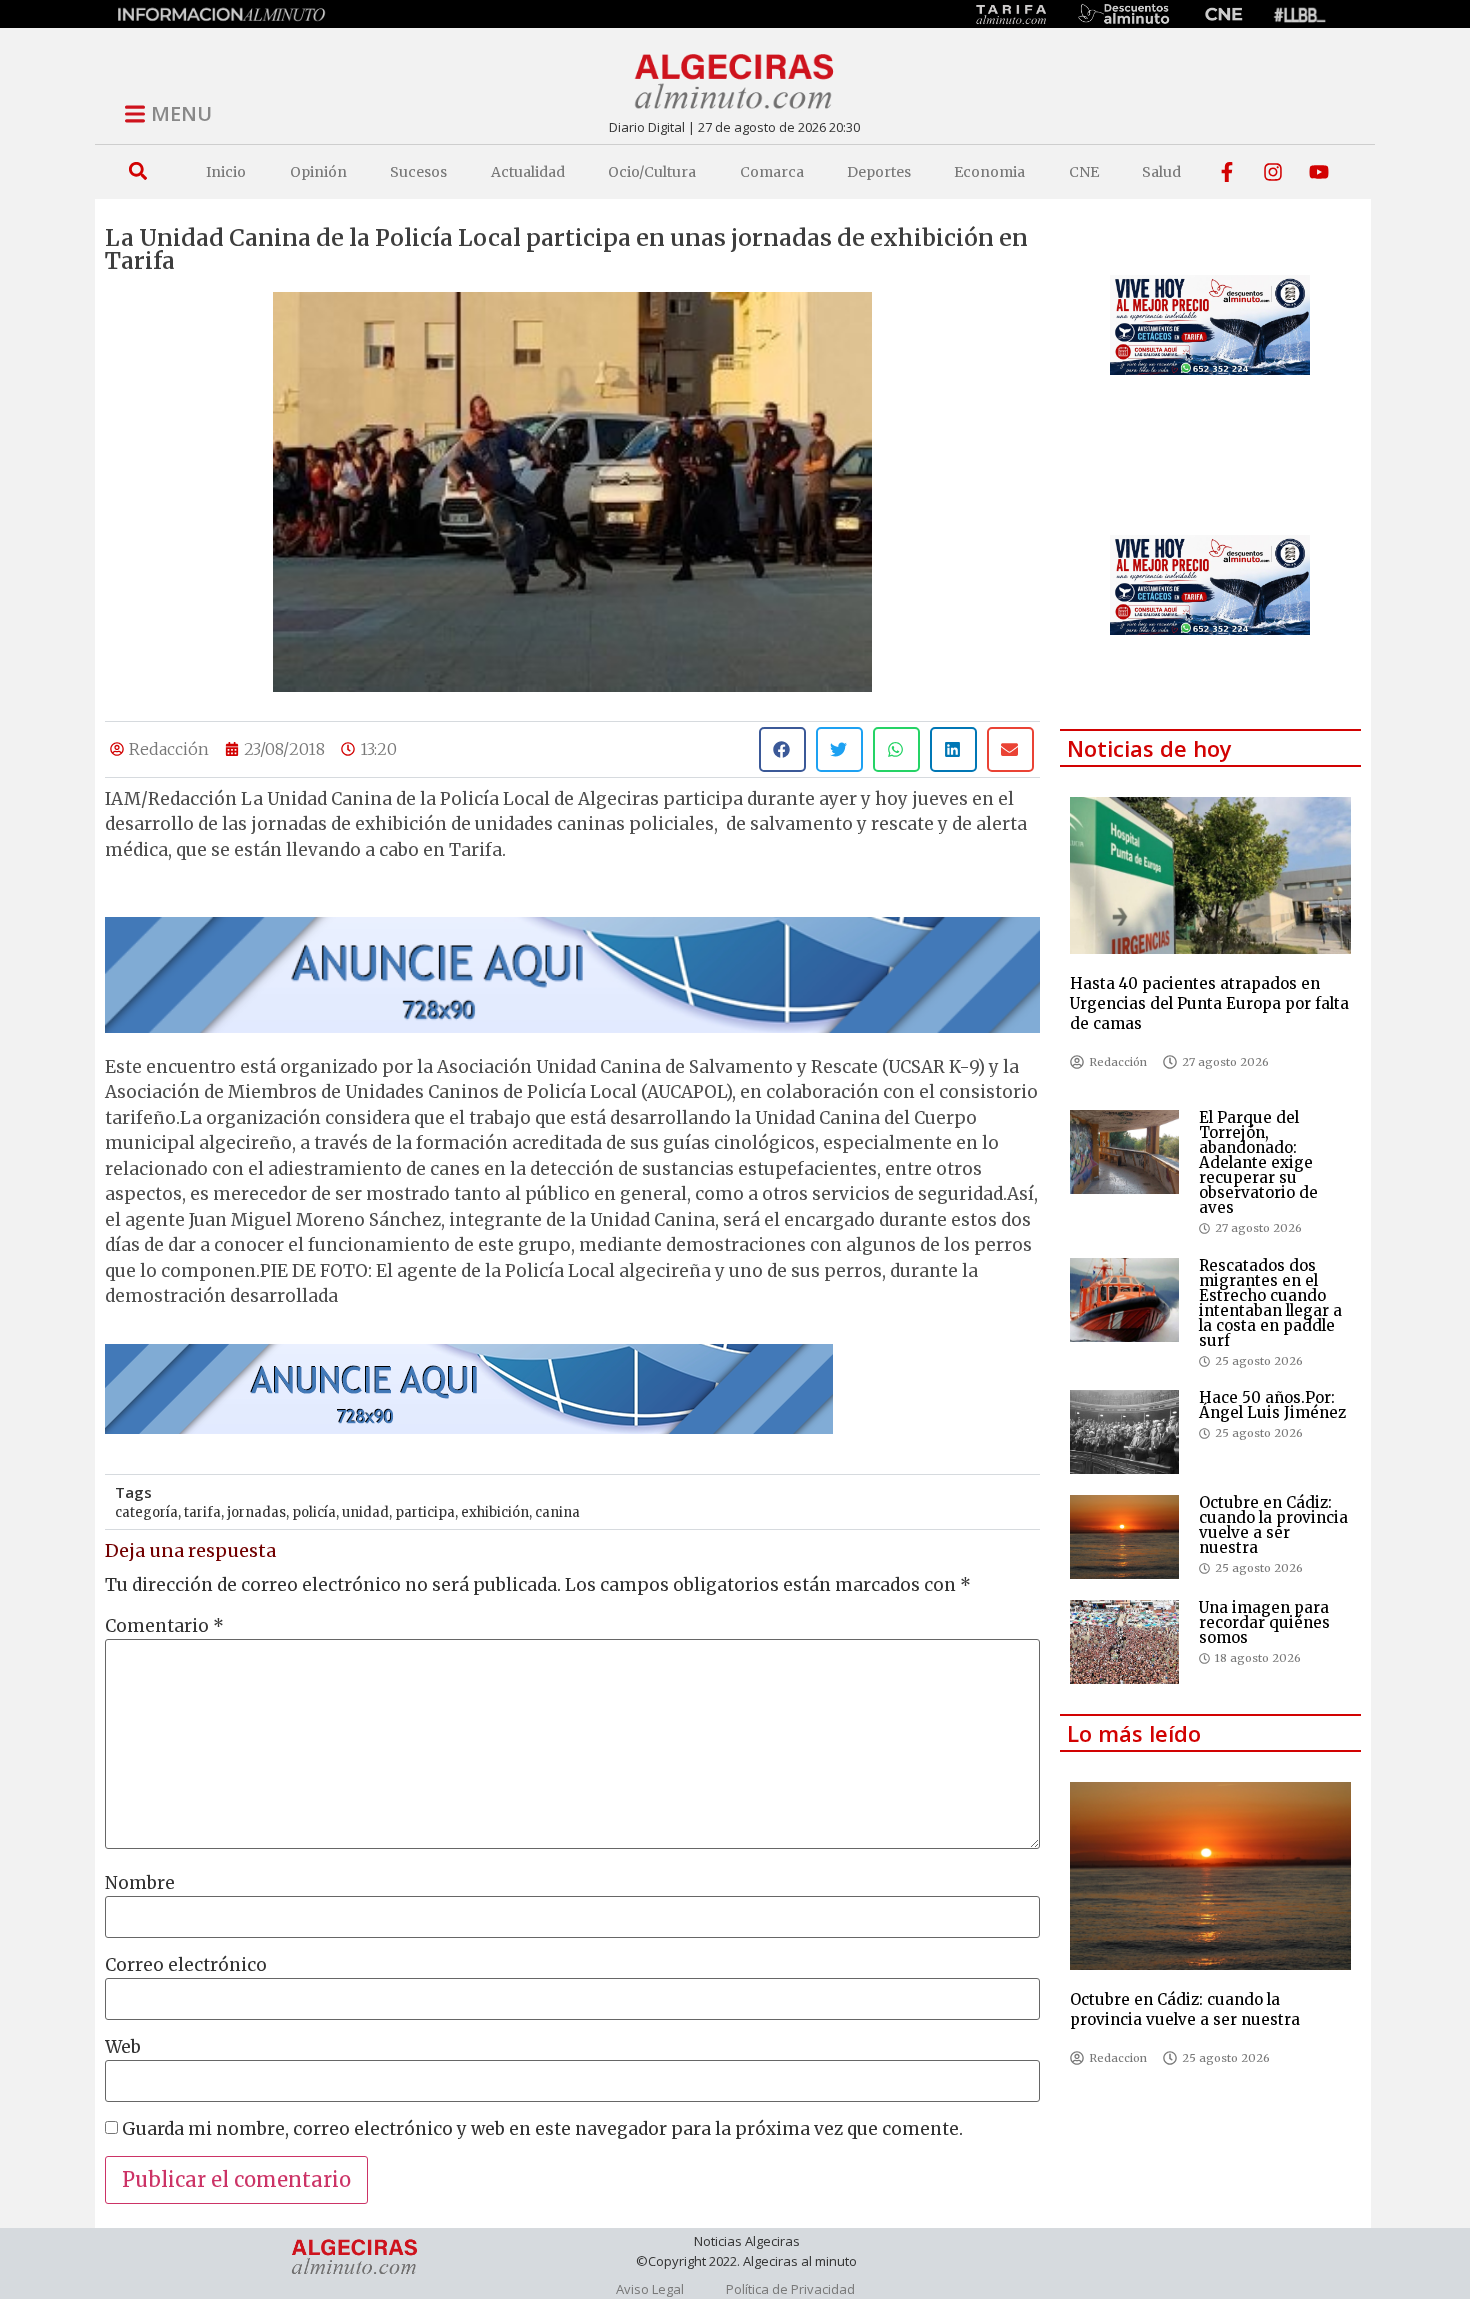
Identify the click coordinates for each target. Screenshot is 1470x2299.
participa (425, 1512)
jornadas (256, 1512)
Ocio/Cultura (652, 172)
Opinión (318, 172)
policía (314, 1512)
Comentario (164, 1626)
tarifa (202, 1512)
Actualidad (528, 172)
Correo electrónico (186, 1965)
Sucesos (418, 172)
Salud (1161, 172)
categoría (146, 1512)
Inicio (226, 172)
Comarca (772, 172)
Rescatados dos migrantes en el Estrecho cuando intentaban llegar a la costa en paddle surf (1270, 1303)
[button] (137, 171)
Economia (989, 172)
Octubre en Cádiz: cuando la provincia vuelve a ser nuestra (1273, 1525)
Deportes (879, 172)
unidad (365, 1512)
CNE (1084, 172)
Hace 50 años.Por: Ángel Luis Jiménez (1272, 1405)
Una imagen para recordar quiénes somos (1264, 1622)
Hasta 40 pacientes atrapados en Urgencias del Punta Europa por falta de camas (1209, 1003)
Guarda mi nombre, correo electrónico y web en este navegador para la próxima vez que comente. (542, 2129)
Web (123, 2047)
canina (557, 1512)
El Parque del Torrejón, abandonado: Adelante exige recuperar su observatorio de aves (1258, 1162)
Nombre (140, 1883)
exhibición (495, 1512)
